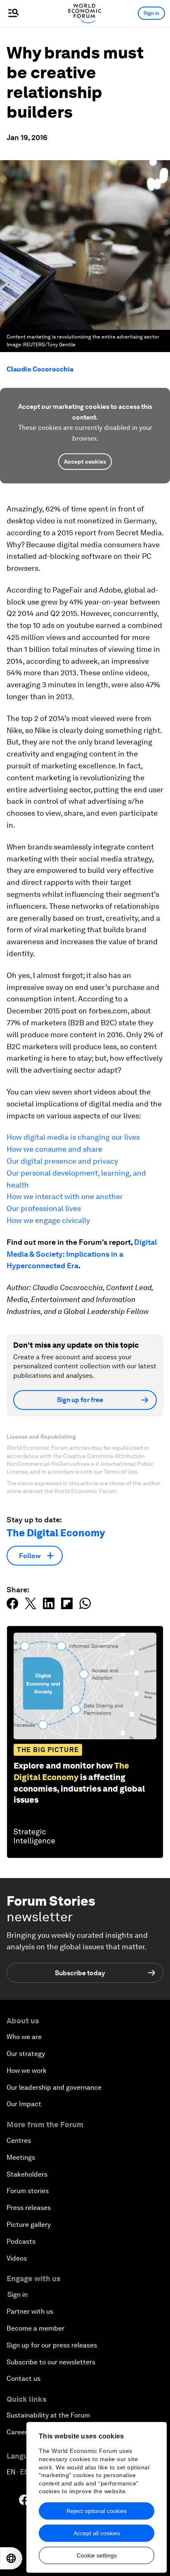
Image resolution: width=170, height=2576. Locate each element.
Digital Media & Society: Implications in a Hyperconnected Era (82, 1254)
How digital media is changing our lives (73, 1137)
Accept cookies (85, 462)
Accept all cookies (97, 2533)
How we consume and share (54, 1149)
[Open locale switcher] (11, 2558)
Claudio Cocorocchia (40, 369)
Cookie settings (97, 2555)
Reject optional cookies (97, 2511)
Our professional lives (44, 1208)
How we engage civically (48, 1220)
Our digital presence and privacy (62, 1161)
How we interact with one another (65, 1196)
